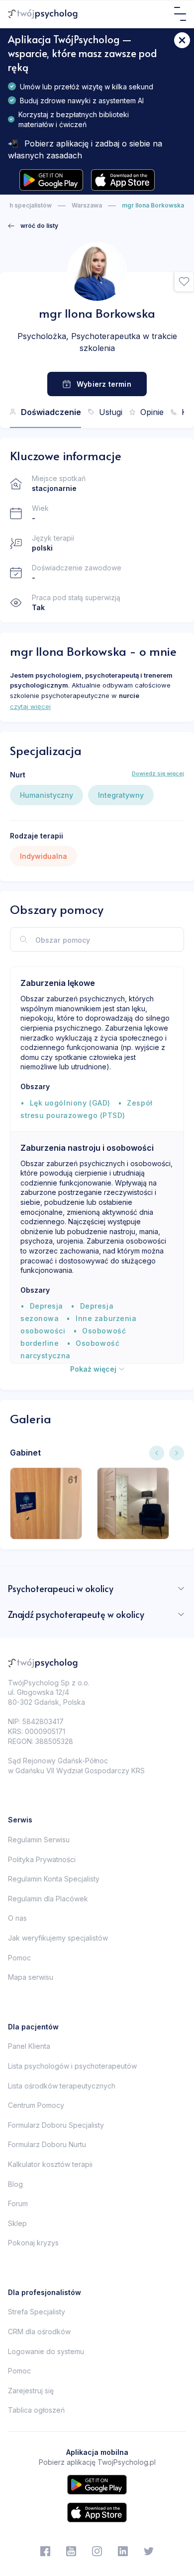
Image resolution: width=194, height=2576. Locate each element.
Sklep (17, 2223)
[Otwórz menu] (180, 14)
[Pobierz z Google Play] (51, 180)
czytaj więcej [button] (30, 706)
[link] (33, 226)
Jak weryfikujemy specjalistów (58, 1938)
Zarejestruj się (31, 2391)
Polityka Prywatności (42, 1859)
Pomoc (19, 1958)
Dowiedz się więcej (158, 773)
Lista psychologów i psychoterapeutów (72, 2066)
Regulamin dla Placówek (48, 1899)
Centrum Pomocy (36, 2105)
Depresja (47, 1306)
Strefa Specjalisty (37, 2312)
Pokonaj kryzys (33, 2243)
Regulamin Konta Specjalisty (54, 1879)
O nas (17, 1918)
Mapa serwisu (31, 1977)
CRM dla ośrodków (39, 2332)
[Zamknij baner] (182, 40)
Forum (18, 2203)
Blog (15, 2184)
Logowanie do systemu (46, 2351)
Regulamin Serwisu (39, 1840)
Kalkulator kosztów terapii (50, 2164)
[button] (184, 282)
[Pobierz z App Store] (123, 180)
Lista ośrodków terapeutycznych (62, 2086)
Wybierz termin (104, 384)
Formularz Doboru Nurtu (47, 2144)
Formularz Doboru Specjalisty (56, 2125)
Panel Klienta (29, 2046)
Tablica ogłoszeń (36, 2410)
